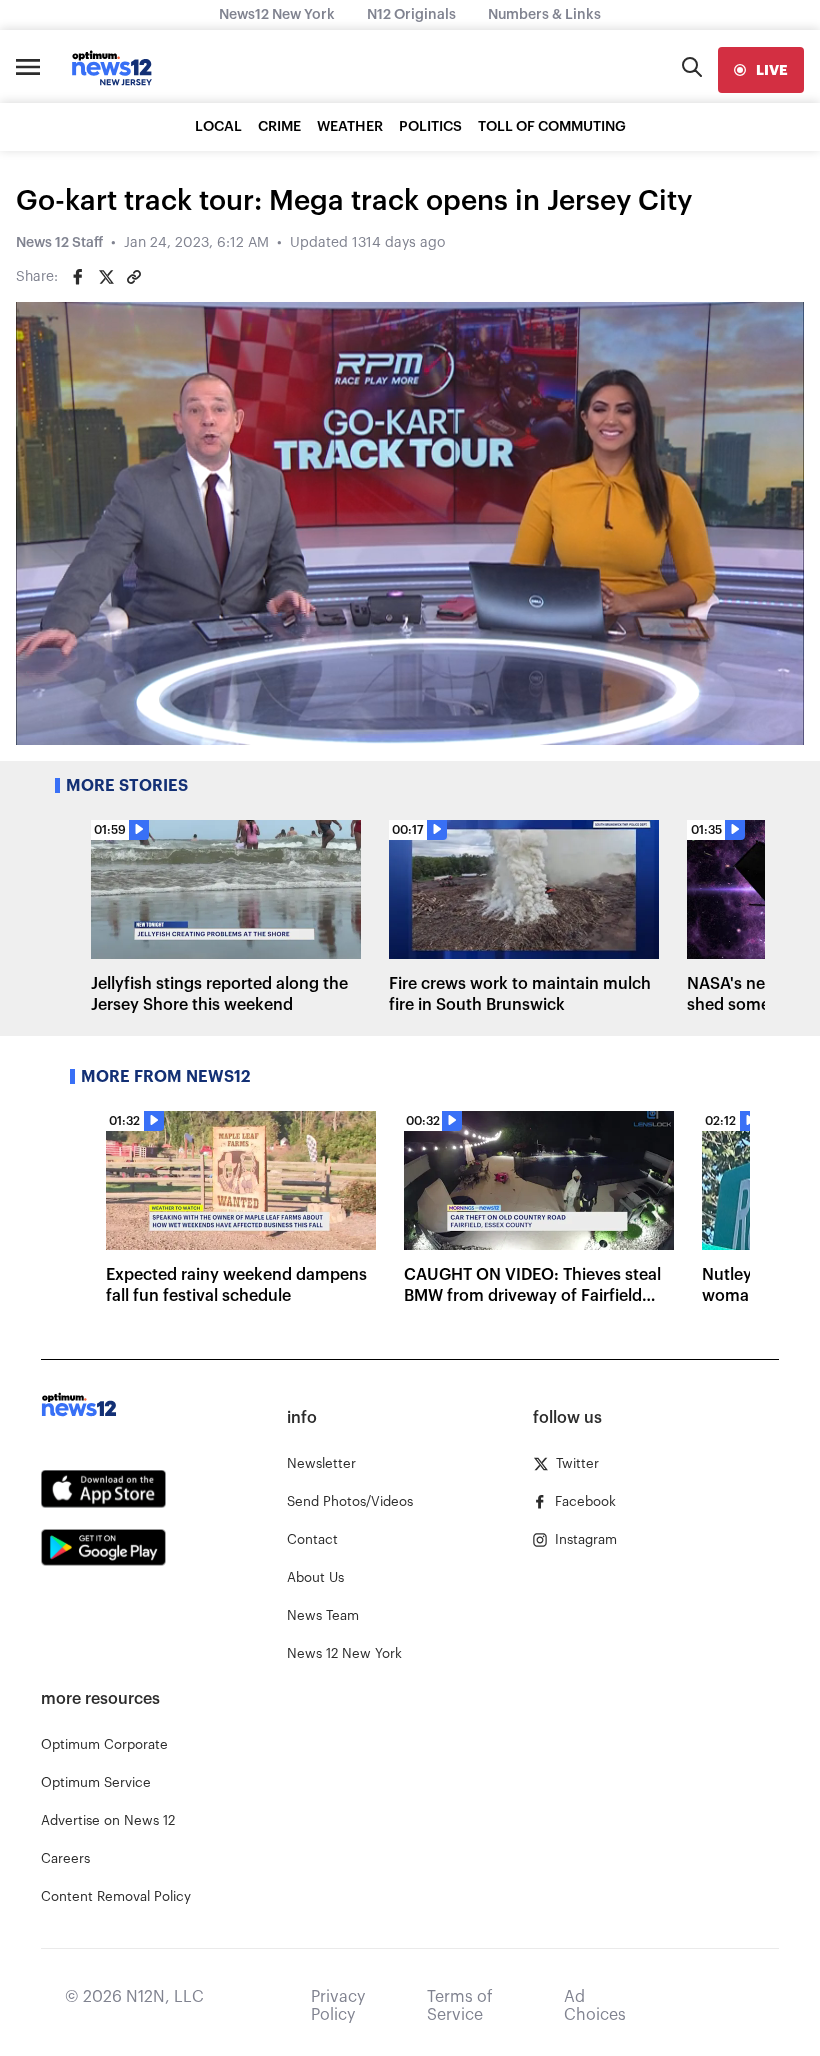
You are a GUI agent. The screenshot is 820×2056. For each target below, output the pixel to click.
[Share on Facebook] (78, 277)
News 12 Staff (59, 243)
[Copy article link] (134, 277)
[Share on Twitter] (106, 277)
